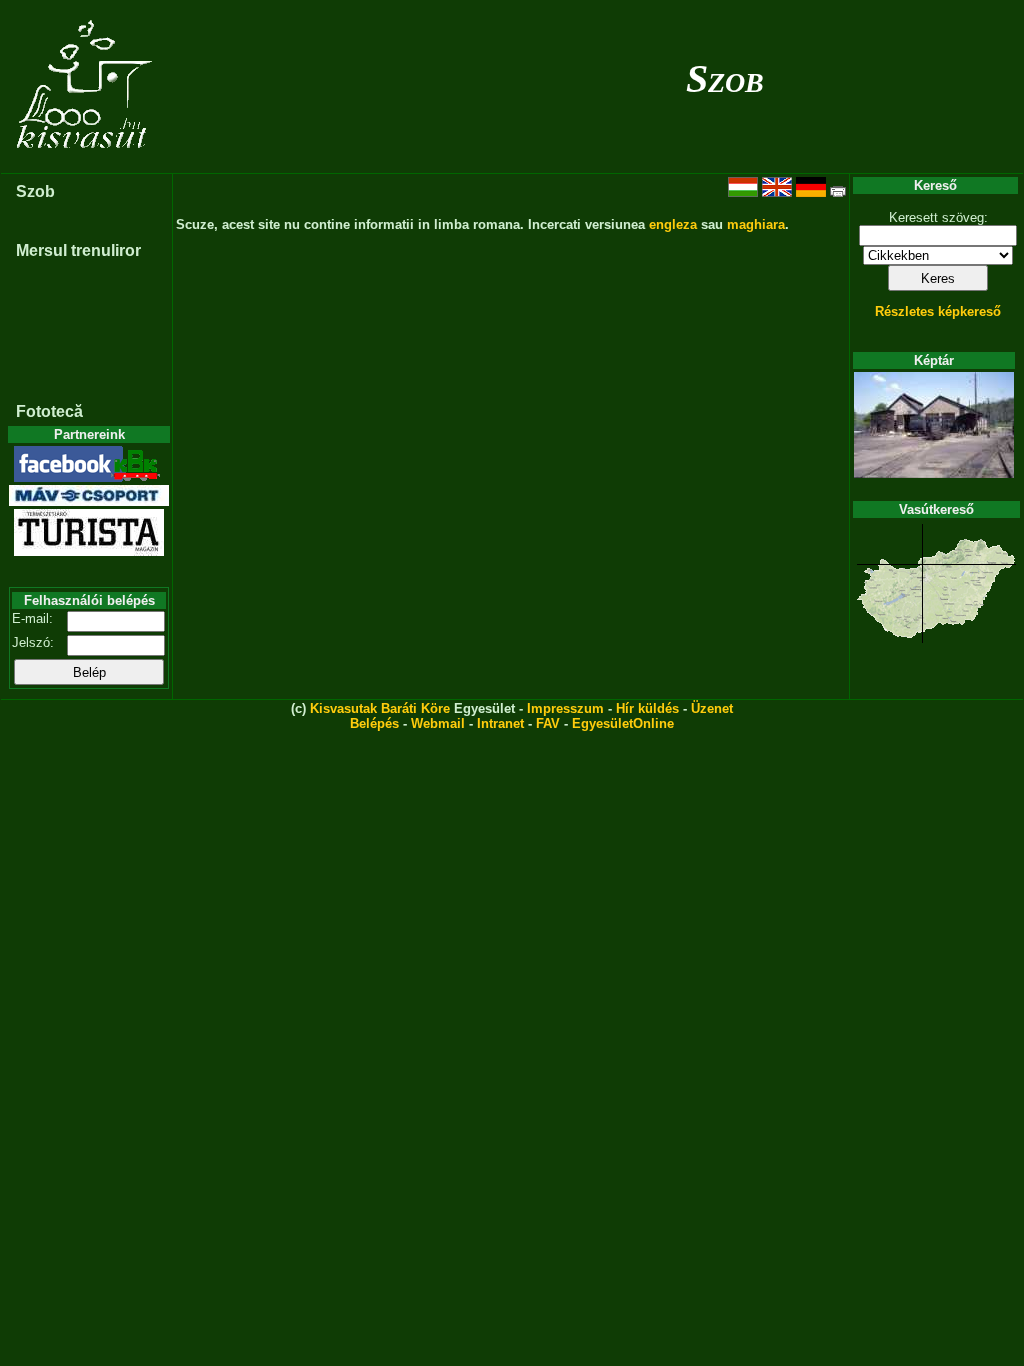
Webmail (438, 723)
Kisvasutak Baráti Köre (380, 708)
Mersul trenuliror (78, 250)
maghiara (756, 224)
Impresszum (565, 708)
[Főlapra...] (86, 162)
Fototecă (49, 411)
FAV (548, 723)
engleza (673, 224)
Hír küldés (647, 708)
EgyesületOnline (623, 723)
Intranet (500, 723)
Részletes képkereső (938, 311)
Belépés (374, 723)
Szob (725, 78)
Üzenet (712, 708)
